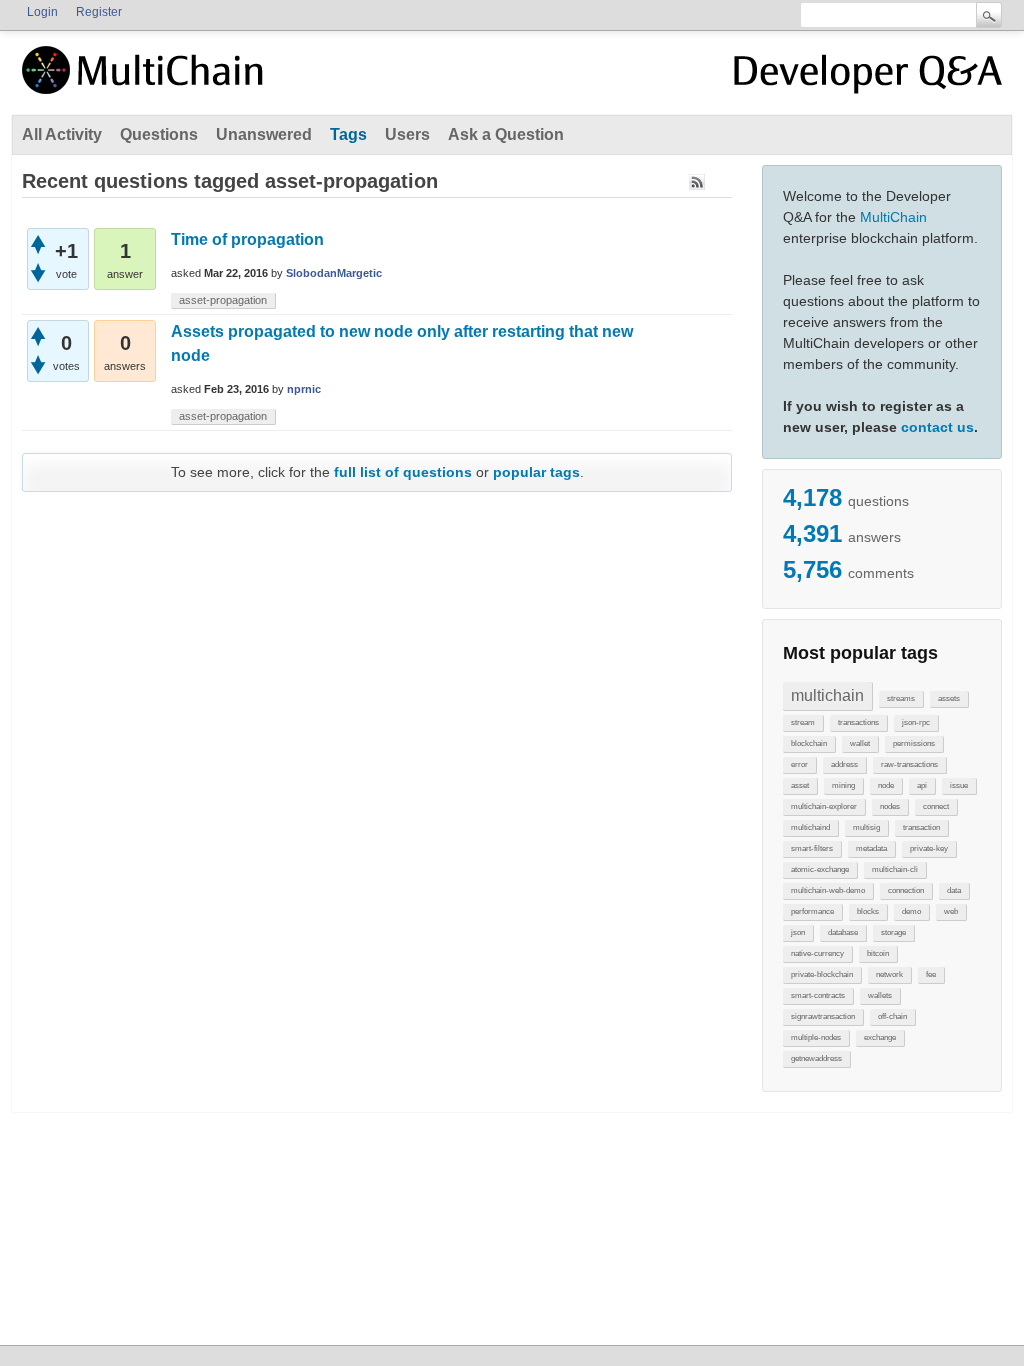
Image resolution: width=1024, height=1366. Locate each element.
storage (893, 932)
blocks (868, 911)
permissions (914, 743)
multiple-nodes (816, 1037)
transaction (921, 827)
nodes (890, 806)
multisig (866, 827)
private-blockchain (822, 974)
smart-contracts (818, 995)
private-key (929, 848)
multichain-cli (895, 869)
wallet (860, 743)
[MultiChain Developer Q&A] (868, 78)
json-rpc (916, 722)
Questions (159, 134)
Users (407, 134)
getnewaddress (816, 1058)
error (799, 764)
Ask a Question (506, 134)
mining (843, 785)
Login (42, 12)
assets (949, 698)
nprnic (304, 389)
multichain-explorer (824, 806)
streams (901, 698)
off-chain (892, 1016)
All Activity (62, 134)
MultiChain (893, 217)
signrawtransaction (823, 1016)
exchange (880, 1037)
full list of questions (403, 472)
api (922, 785)
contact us (937, 427)
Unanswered (264, 134)
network (889, 974)
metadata (871, 848)
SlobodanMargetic (334, 273)
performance (812, 911)
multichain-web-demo (828, 890)
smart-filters (812, 848)
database (843, 932)
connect (936, 806)
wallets (880, 995)
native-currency (817, 953)
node (886, 785)
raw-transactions (909, 764)
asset (800, 785)
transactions (858, 722)
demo (911, 911)
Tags (348, 134)
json (798, 932)
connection (906, 890)
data (954, 890)
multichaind (810, 827)
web (951, 911)
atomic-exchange (820, 869)
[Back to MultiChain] (146, 81)
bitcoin (878, 953)
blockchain (809, 743)
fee (931, 974)
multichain (827, 695)
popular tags (536, 472)
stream (803, 722)
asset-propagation (223, 300)
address (844, 764)
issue (959, 785)
